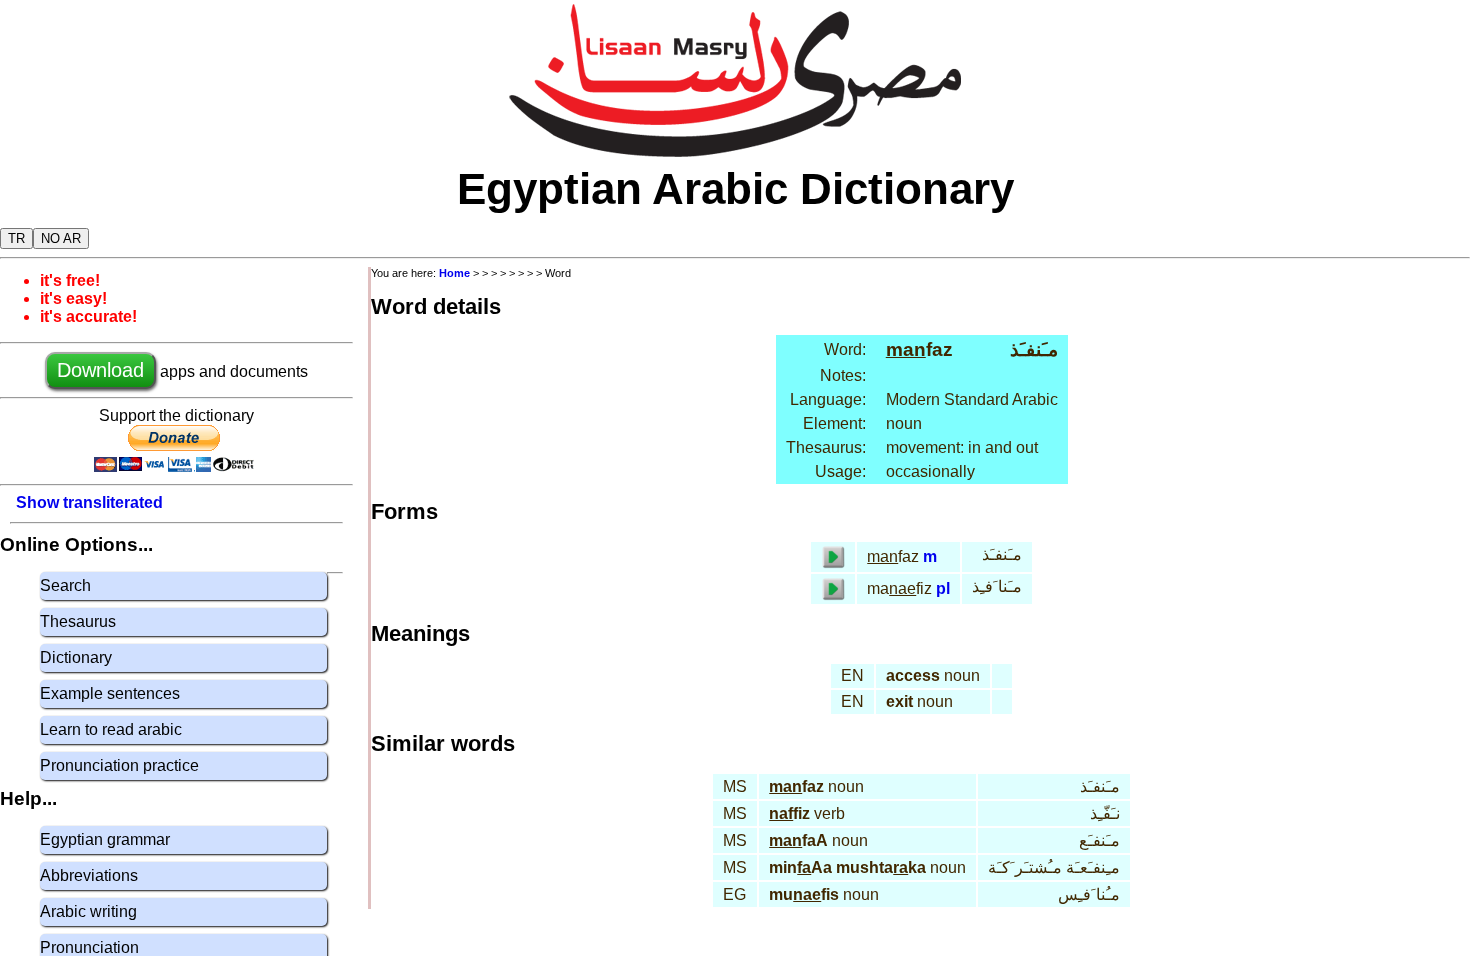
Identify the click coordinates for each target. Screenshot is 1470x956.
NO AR (61, 238)
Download (100, 370)
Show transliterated (89, 502)
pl (943, 588)
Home (454, 273)
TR (16, 238)
